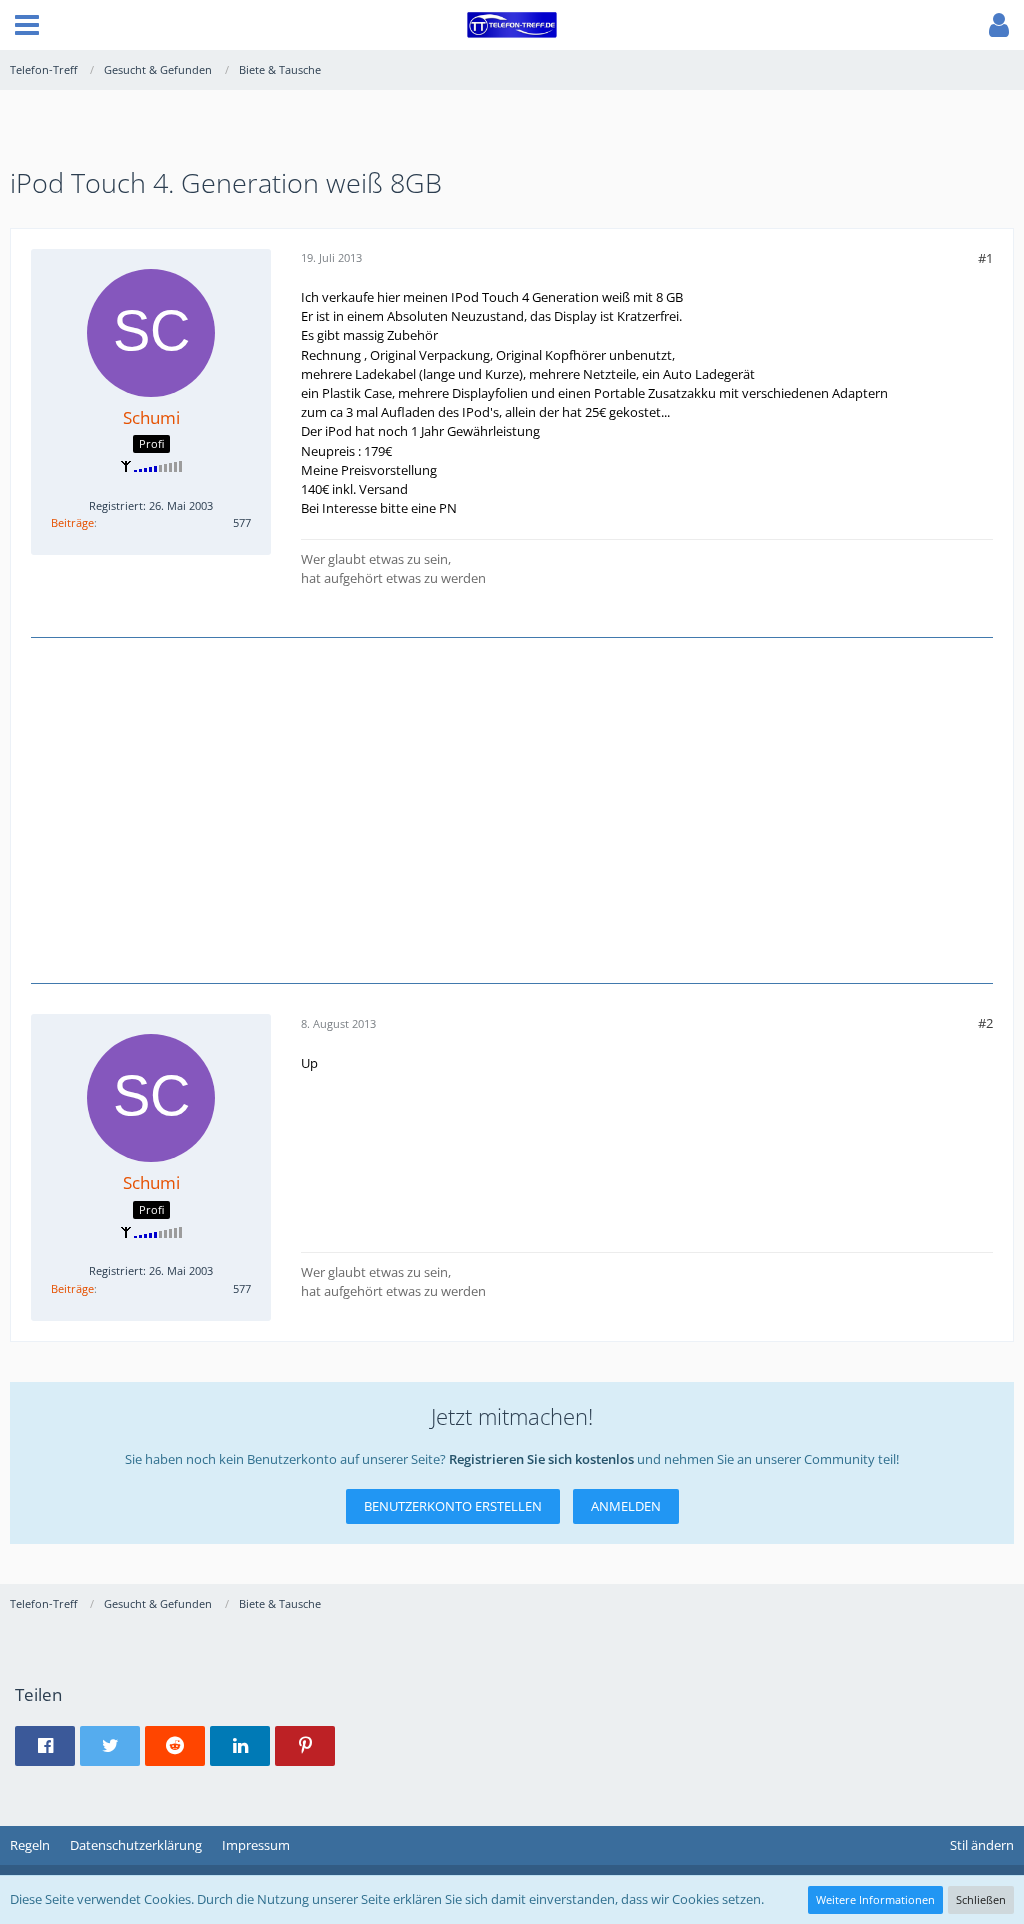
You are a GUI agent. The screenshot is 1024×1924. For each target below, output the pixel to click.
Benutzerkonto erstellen (453, 1506)
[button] (27, 25)
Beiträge (72, 522)
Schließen (981, 1899)
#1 (985, 258)
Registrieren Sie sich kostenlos (541, 1459)
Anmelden (626, 1506)
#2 (985, 1023)
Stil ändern (982, 1845)
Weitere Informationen (875, 1899)
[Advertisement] (512, 808)
